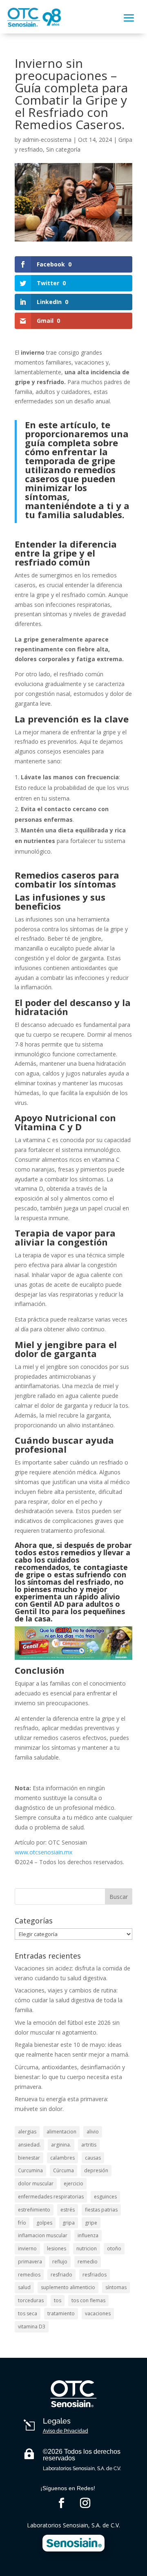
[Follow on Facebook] (62, 2503)
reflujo (60, 2262)
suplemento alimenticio (68, 2287)
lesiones (57, 2248)
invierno (27, 2248)
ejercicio (73, 2184)
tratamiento (61, 2313)
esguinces (105, 2197)
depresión (96, 2170)
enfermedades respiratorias (51, 2197)
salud (24, 2287)
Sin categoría (63, 149)
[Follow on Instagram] (85, 2503)
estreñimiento (34, 2210)
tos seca (28, 2313)
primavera (30, 2262)
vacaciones (98, 2313)
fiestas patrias (101, 2210)
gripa (69, 2223)
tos (58, 2300)
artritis (89, 2145)
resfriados (95, 2275)
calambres (62, 2158)
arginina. (61, 2145)
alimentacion (61, 2132)
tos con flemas (88, 2300)
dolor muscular (36, 2184)
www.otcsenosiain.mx (43, 1852)
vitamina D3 (32, 2327)
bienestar (29, 2158)
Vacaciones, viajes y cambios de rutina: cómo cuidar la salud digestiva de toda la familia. (69, 2000)
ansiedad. (29, 2145)
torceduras (31, 2300)
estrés (68, 2210)
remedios (29, 2275)
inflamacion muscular (43, 2235)
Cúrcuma (63, 2170)
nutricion (87, 2248)
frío (22, 2223)
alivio (93, 2132)
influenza (88, 2235)
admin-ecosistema (47, 140)
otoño (114, 2248)
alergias (27, 2132)
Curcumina (30, 2170)
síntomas (116, 2287)
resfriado (61, 2275)
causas (93, 2158)
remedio (88, 2262)
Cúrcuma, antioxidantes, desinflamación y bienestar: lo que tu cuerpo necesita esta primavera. (70, 2077)
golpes (44, 2223)
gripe (91, 2223)
